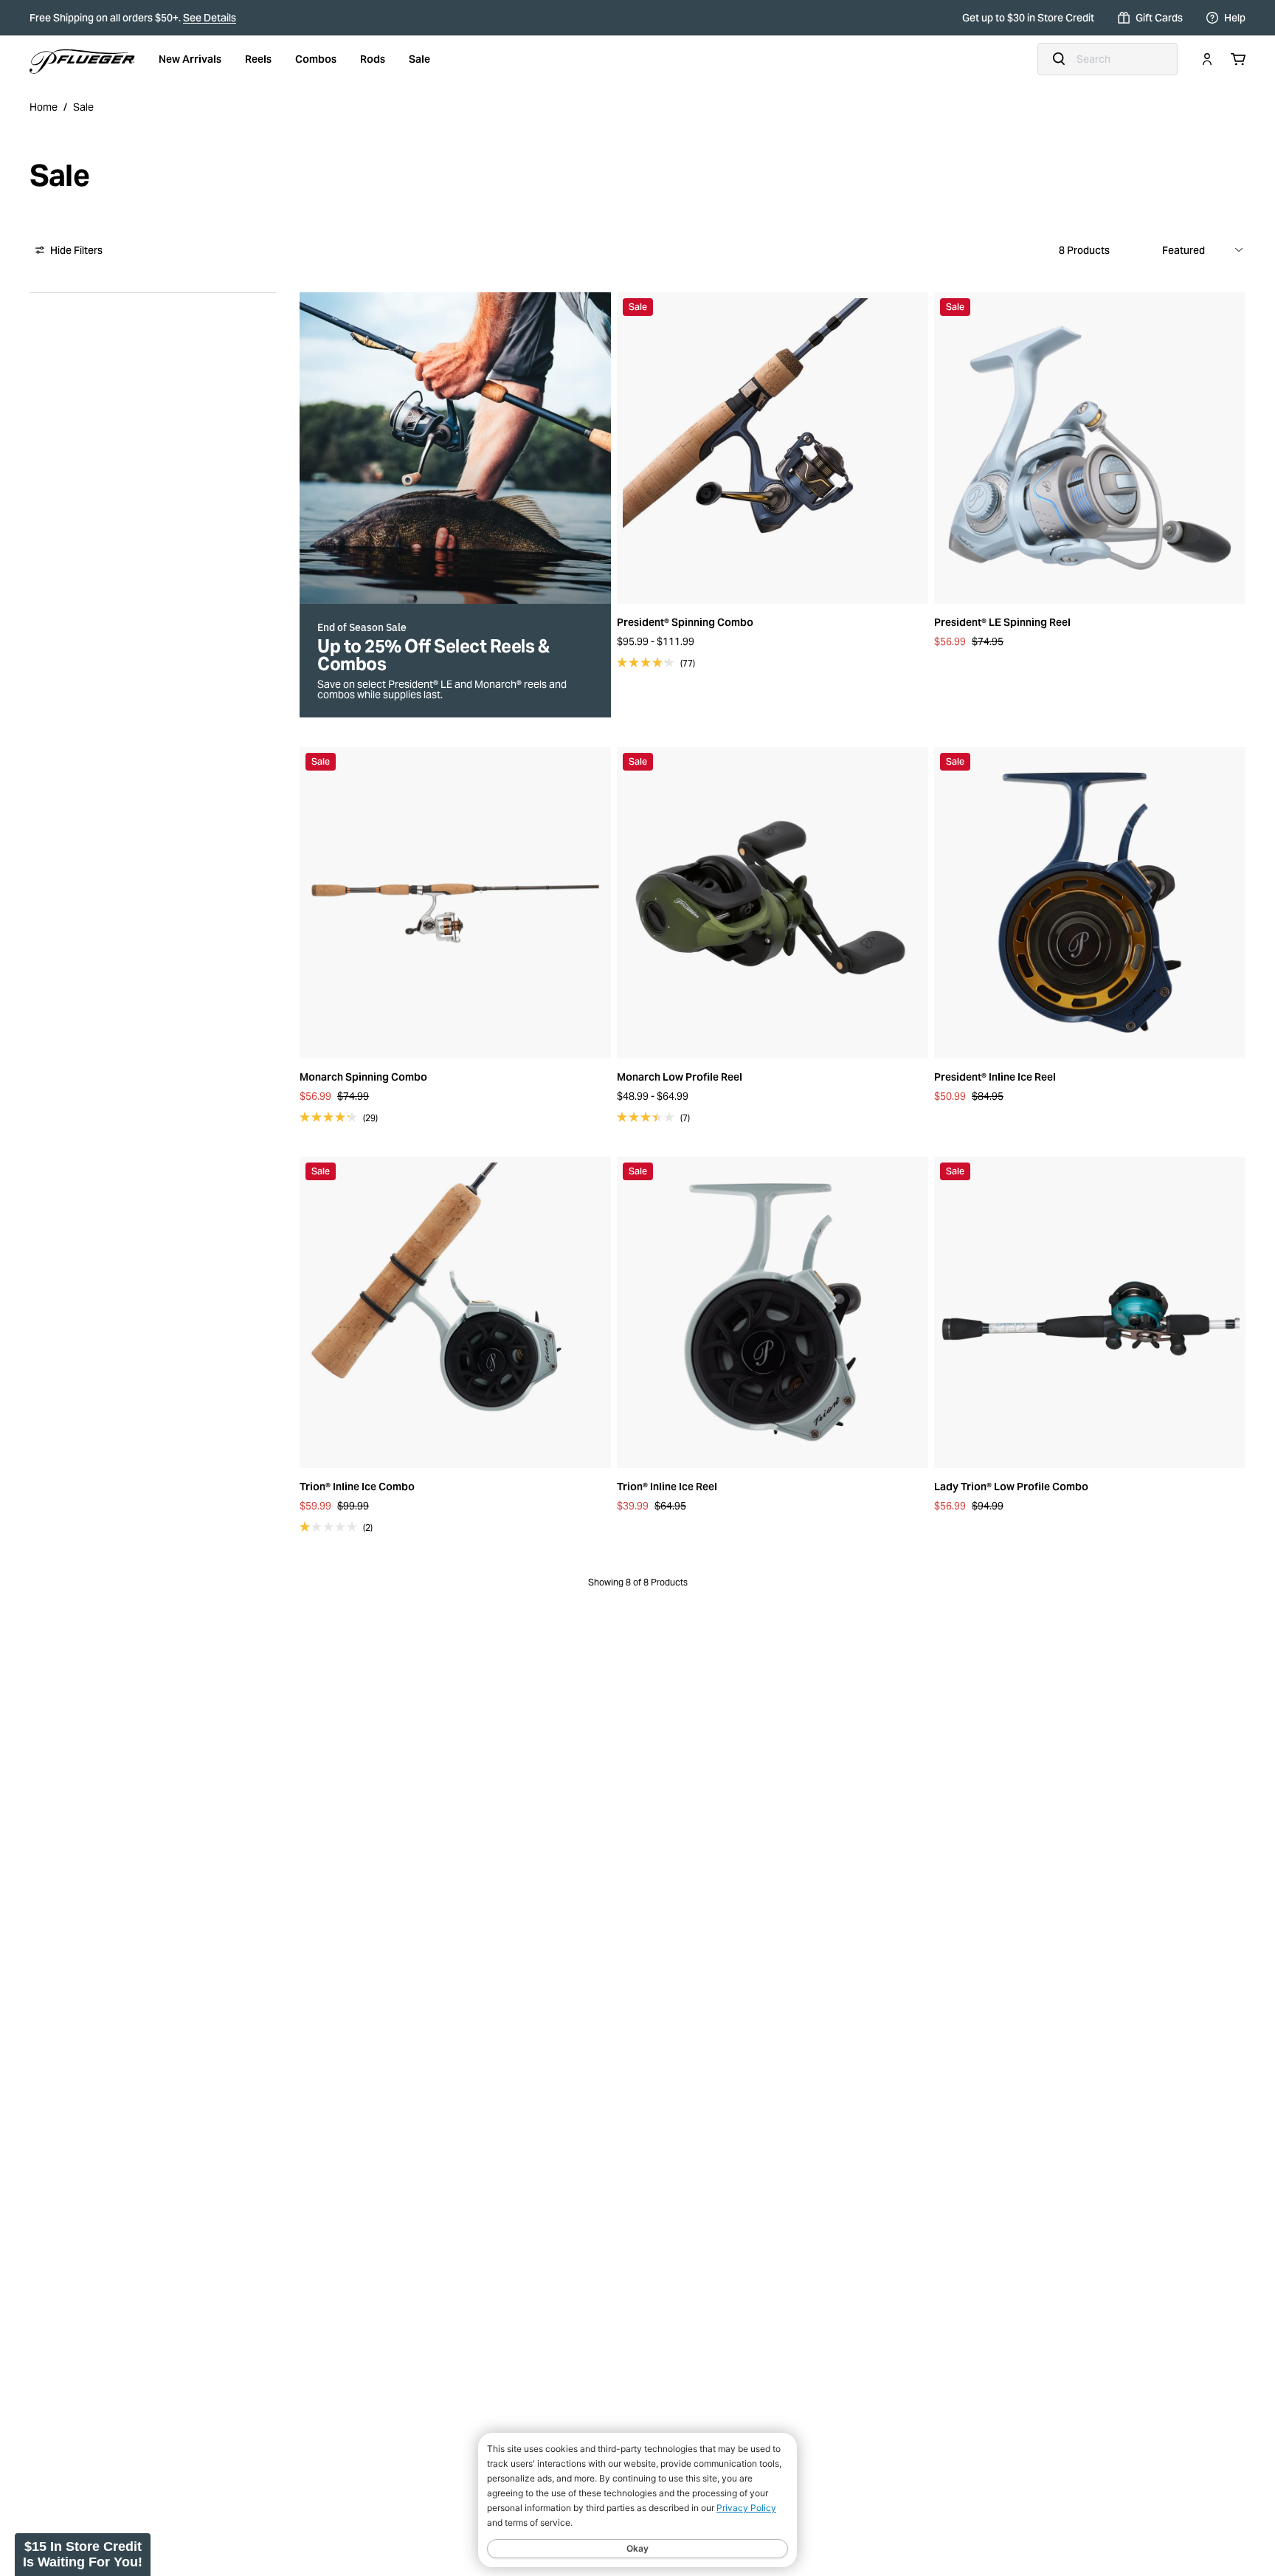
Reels (258, 59)
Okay (637, 2548)
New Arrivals (190, 59)
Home (44, 107)
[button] (83, 2555)
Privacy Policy (746, 2508)
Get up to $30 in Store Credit (1028, 18)
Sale (419, 59)
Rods (373, 59)
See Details (210, 18)
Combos (316, 59)
